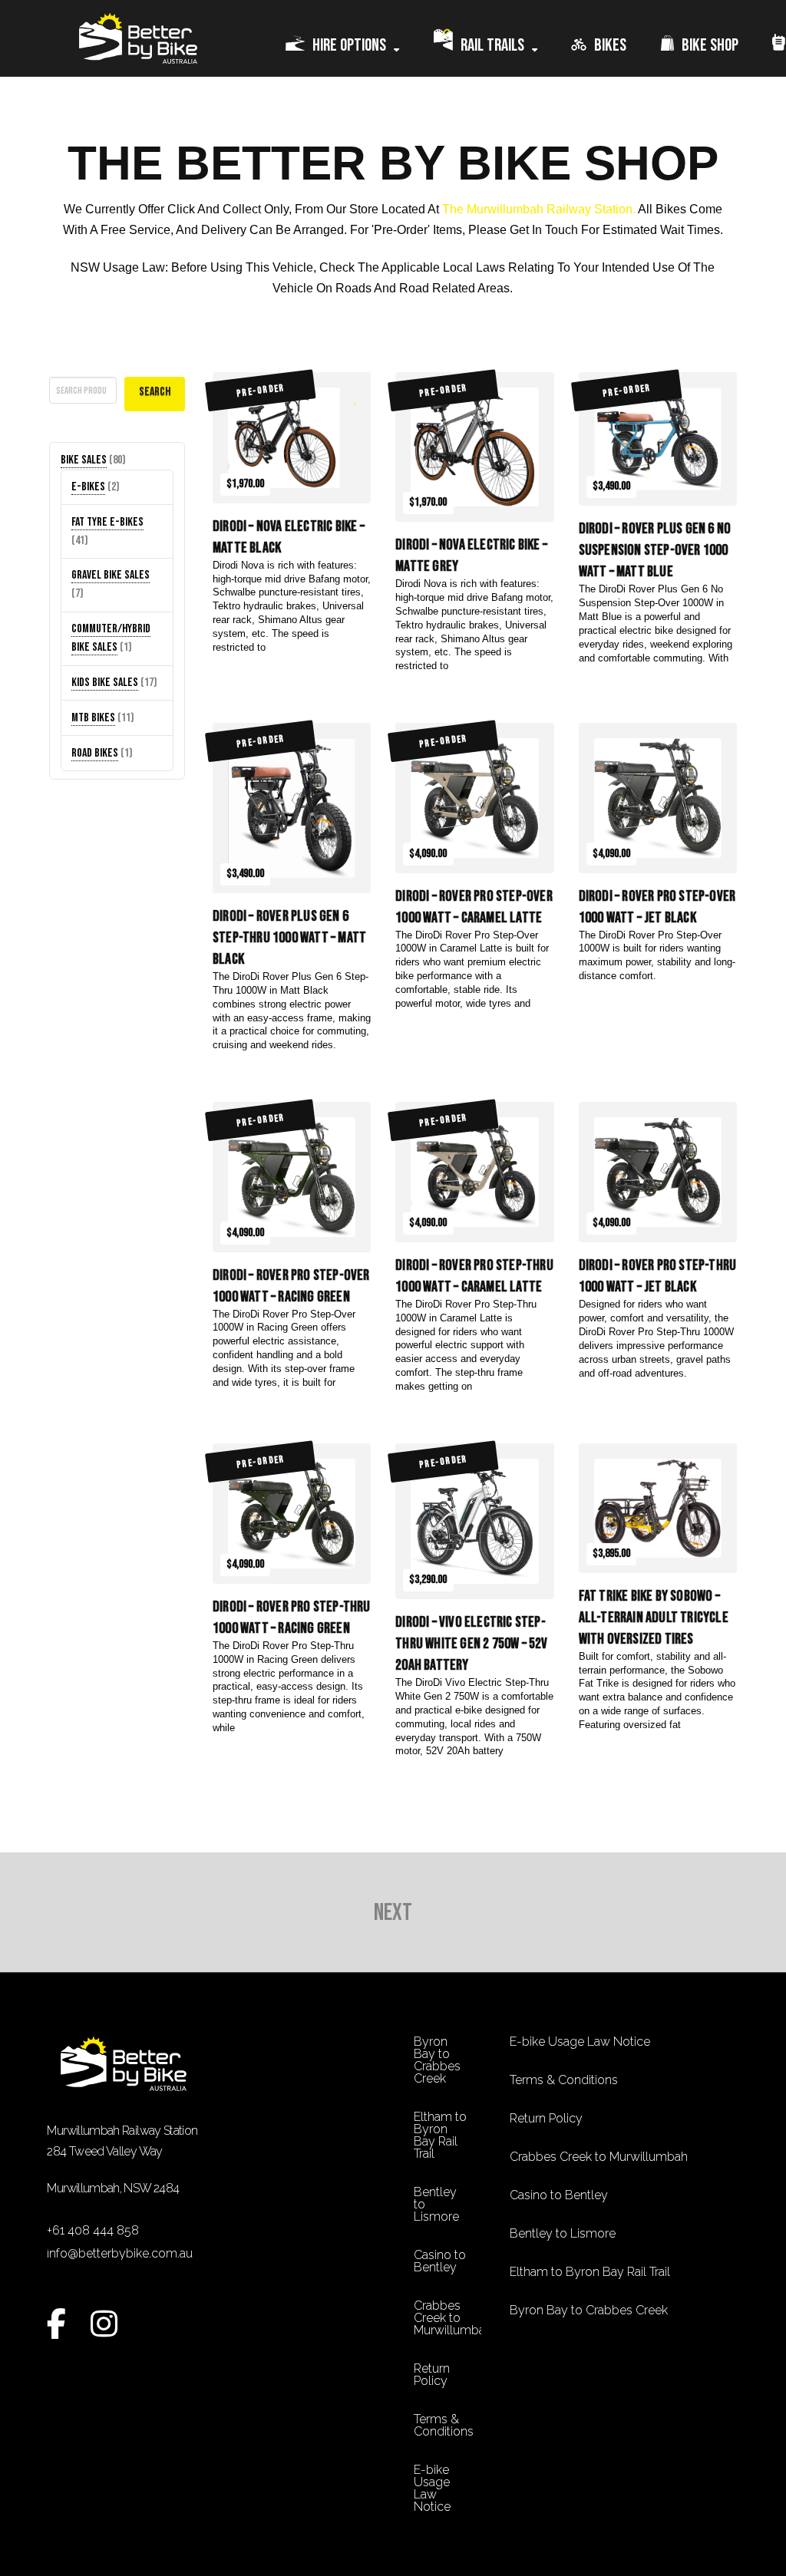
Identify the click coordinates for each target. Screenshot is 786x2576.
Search (65, 365)
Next (393, 1913)
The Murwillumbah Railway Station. (540, 209)
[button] (65, 2283)
